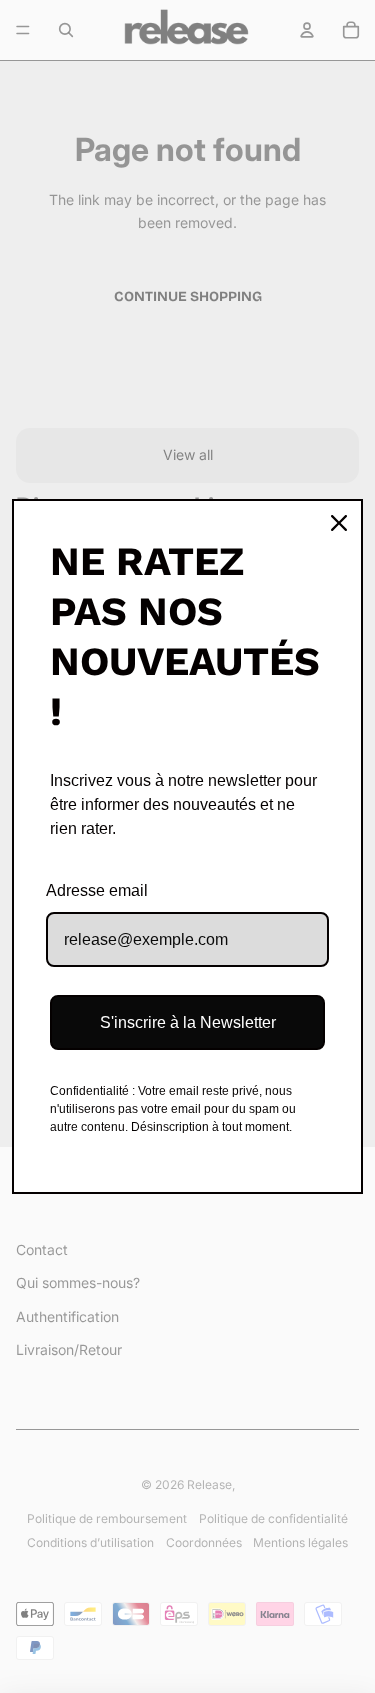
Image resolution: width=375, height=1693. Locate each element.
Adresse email (97, 890)
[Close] (339, 523)
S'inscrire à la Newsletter (188, 1022)
